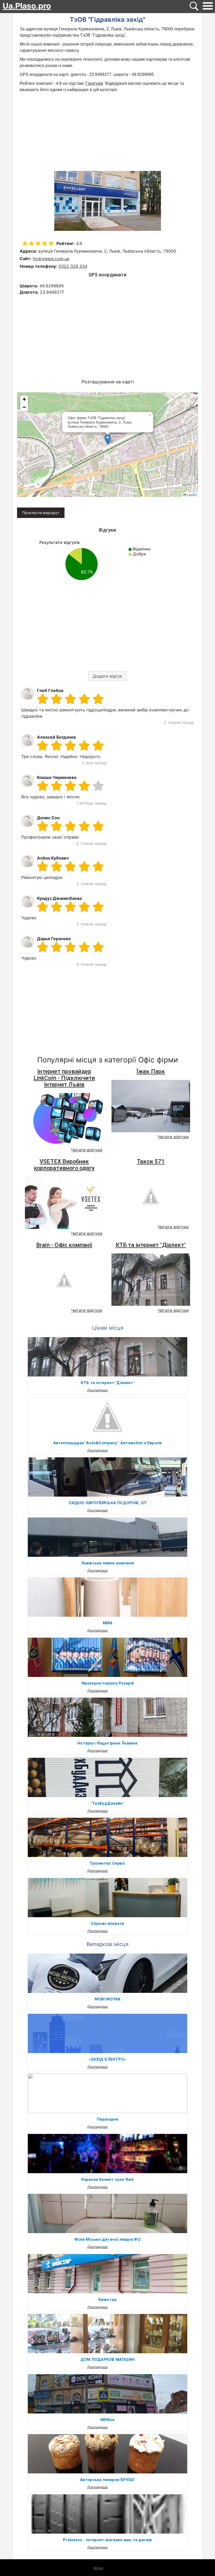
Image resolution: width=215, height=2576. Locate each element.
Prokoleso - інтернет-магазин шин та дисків (107, 2540)
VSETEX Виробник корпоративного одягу (64, 1165)
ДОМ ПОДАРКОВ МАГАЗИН (107, 2360)
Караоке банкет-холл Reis (108, 2179)
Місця (98, 2568)
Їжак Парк (151, 1071)
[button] (108, 439)
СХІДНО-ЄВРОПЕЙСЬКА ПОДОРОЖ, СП (108, 1503)
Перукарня (108, 2119)
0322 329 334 (73, 266)
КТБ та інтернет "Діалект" (151, 1245)
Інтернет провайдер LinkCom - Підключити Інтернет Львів (64, 1078)
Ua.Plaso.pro (27, 6)
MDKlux (107, 2420)
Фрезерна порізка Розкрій (108, 1683)
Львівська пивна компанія (108, 1563)
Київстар (107, 2300)
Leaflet (191, 495)
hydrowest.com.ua (51, 259)
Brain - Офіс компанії (64, 1245)
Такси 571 (151, 1161)
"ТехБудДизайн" (107, 1803)
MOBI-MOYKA (108, 1999)
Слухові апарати (108, 1923)
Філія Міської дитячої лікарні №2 (107, 2239)
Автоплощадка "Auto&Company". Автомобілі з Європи (108, 1443)
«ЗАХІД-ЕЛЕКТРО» (107, 2059)
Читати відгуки (87, 1150)
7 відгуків (94, 83)
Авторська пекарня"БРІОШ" (108, 2480)
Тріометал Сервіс (107, 1863)
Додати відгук (107, 676)
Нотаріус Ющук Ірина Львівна (107, 1743)
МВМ (108, 1623)
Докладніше (98, 1390)
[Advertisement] (107, 132)
